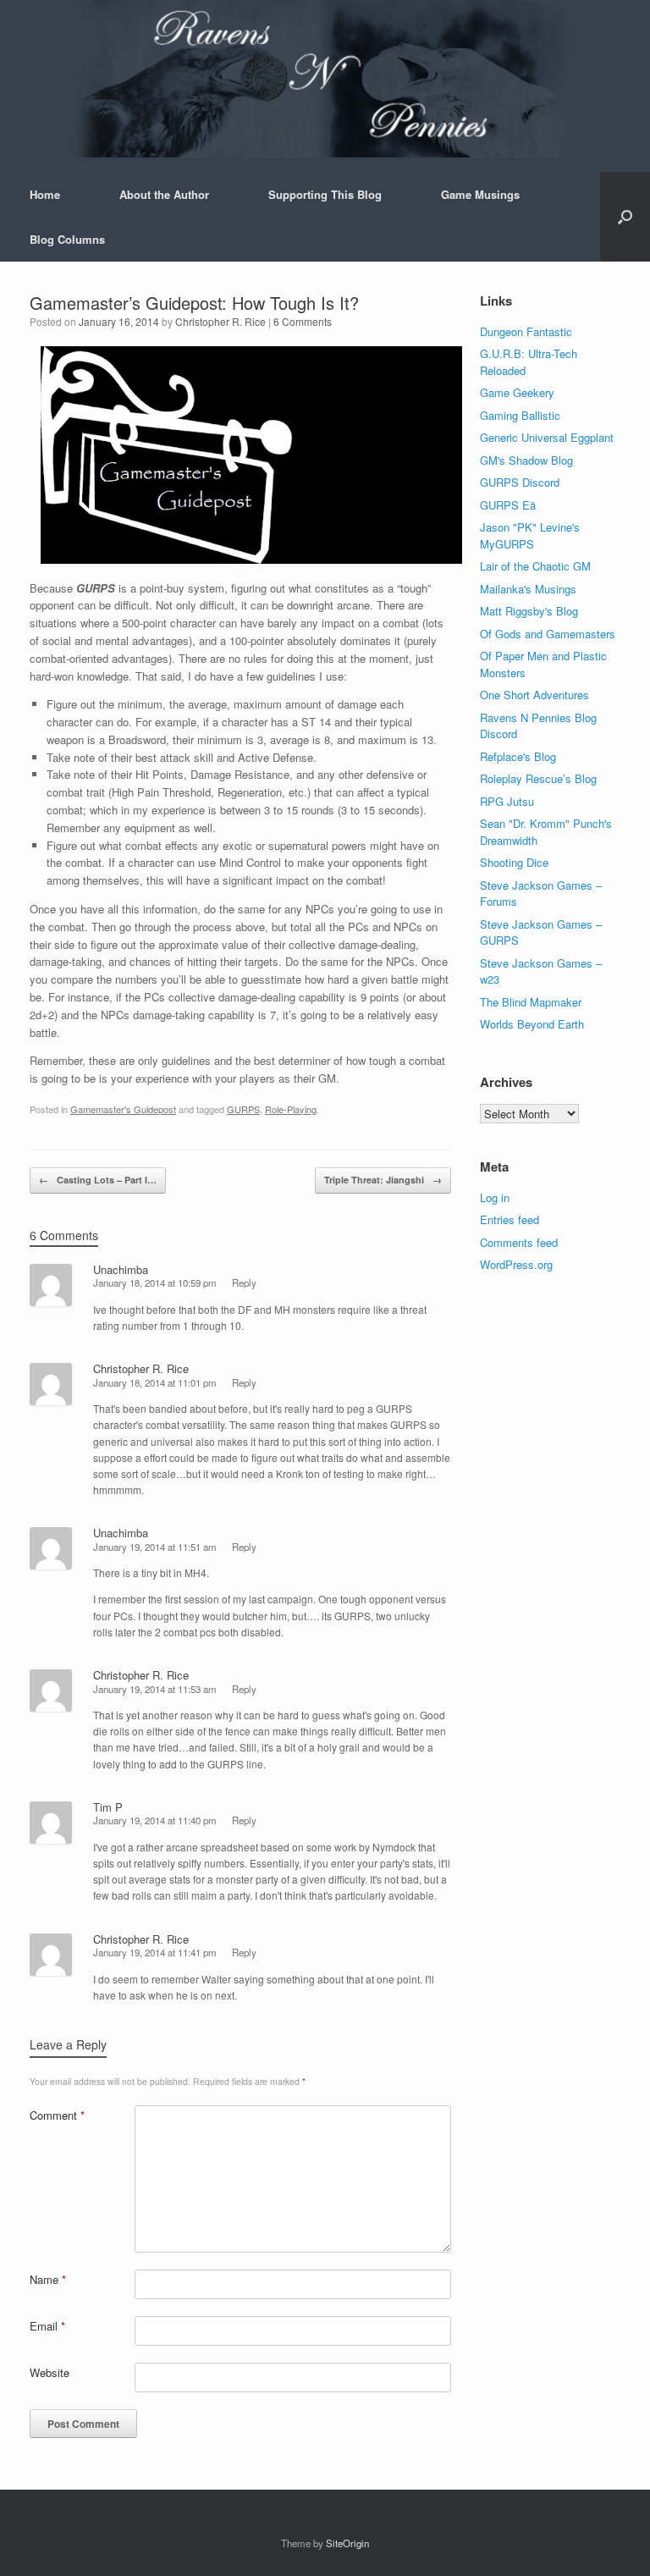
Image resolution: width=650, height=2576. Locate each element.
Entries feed (510, 1219)
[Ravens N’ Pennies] (325, 79)
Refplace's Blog (518, 756)
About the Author (164, 194)
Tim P (108, 1807)
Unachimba (121, 1269)
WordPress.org (516, 1264)
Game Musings (480, 194)
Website (50, 2372)
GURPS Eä (508, 505)
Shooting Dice (514, 862)
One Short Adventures (534, 695)
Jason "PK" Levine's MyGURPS (530, 535)
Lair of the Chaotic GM (535, 566)
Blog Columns (67, 239)
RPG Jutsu (507, 801)
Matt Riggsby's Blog (529, 611)
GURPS (243, 1109)
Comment (57, 2115)
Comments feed (519, 1242)
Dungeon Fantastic (526, 331)
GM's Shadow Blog (526, 460)
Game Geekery (517, 392)
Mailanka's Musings (528, 589)
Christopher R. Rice (220, 321)
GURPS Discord (520, 482)
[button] (625, 217)
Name (48, 2279)
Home (45, 194)
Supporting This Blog (325, 194)
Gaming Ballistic (520, 415)
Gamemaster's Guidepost (123, 1109)
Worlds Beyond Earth (532, 1024)
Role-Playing (291, 1109)
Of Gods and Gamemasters (548, 634)
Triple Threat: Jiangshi (383, 1180)
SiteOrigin (347, 2543)
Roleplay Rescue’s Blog (538, 778)
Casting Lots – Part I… (98, 1180)
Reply (244, 1282)
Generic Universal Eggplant (547, 437)
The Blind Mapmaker (531, 1002)
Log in (495, 1197)
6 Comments (303, 321)
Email (47, 2326)
